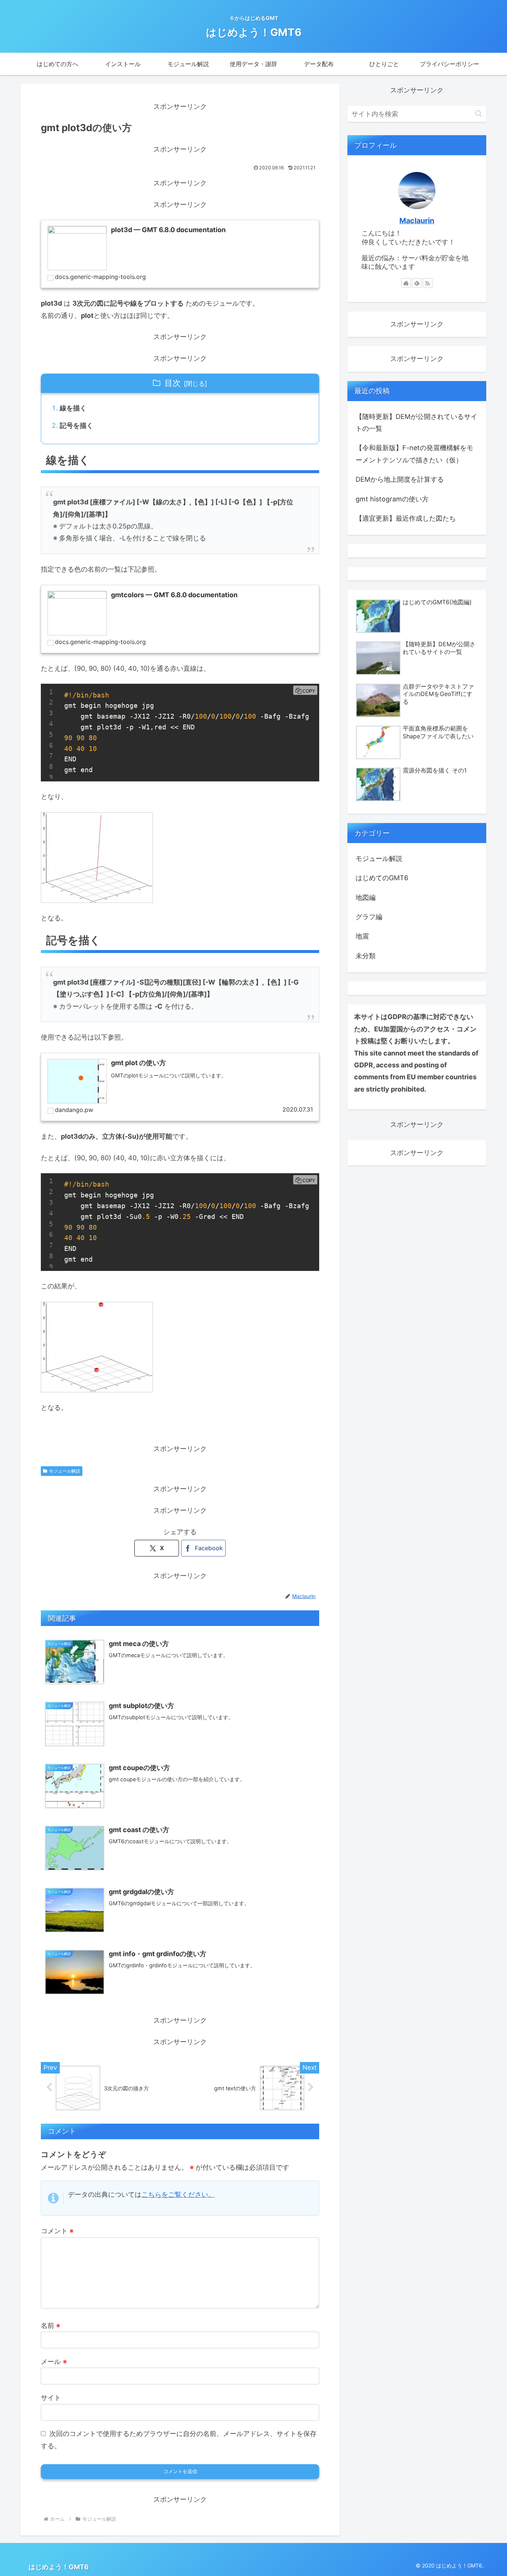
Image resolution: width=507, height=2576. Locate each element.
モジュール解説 (65, 1471)
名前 (50, 2325)
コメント (57, 2231)
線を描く (73, 408)
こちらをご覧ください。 (178, 2194)
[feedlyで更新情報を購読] (417, 283)
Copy (309, 691)
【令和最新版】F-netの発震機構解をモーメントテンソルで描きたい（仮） (414, 454)
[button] (479, 113)
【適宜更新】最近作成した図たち (406, 518)
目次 (173, 383)
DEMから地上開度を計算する (400, 479)
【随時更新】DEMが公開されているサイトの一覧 (416, 422)
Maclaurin (417, 221)
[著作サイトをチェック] (406, 283)
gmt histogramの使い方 (392, 499)
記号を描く (76, 425)
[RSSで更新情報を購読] (428, 283)
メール (54, 2362)
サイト (51, 2398)
